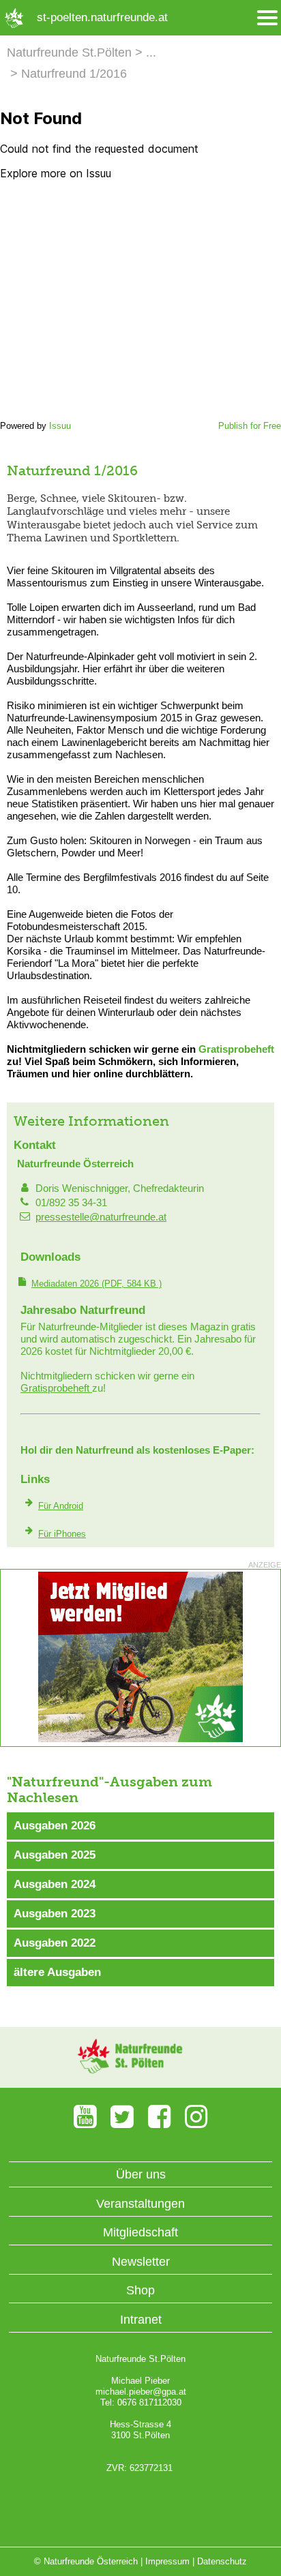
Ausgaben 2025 (55, 1855)
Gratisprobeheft (236, 1049)
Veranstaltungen (140, 2204)
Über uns (141, 2174)
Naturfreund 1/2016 (74, 74)
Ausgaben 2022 (55, 1943)
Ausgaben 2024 (55, 1884)
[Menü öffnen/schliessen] (267, 18)
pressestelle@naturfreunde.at (101, 1217)
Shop (140, 2290)
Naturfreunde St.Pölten (69, 53)
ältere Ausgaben (57, 1972)
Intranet (141, 2320)
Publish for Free (250, 426)
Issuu (60, 426)
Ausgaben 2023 (55, 1914)
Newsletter (141, 2262)
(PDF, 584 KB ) (97, 1284)
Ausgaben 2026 (55, 1826)
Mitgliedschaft (140, 2232)
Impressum (167, 2561)
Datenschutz (222, 2561)
